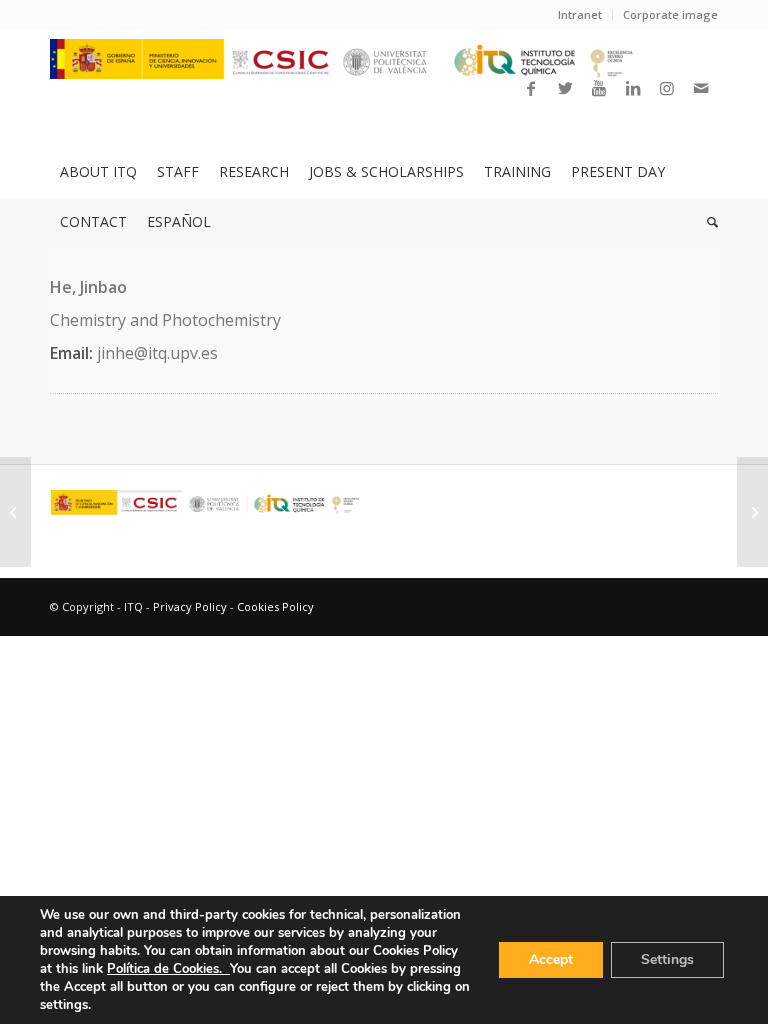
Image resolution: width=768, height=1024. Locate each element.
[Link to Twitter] (565, 88)
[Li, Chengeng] (15, 512)
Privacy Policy (190, 606)
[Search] (707, 222)
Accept (551, 959)
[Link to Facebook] (531, 88)
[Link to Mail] (701, 88)
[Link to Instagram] (667, 88)
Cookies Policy (275, 606)
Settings (667, 959)
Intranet (580, 14)
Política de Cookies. (168, 969)
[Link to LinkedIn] (633, 88)
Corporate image (670, 14)
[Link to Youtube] (599, 88)
